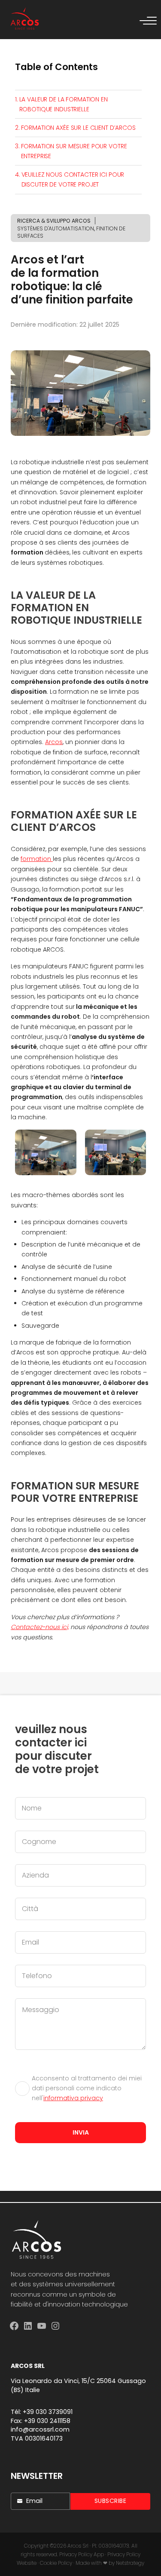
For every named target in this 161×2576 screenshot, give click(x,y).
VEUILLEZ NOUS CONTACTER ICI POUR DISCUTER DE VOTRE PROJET (73, 179)
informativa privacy (73, 2098)
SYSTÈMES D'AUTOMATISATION (56, 228)
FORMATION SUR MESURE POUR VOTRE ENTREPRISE (74, 151)
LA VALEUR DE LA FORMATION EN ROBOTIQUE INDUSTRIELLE (64, 104)
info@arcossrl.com (40, 2429)
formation (37, 859)
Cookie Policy (56, 2563)
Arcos (54, 742)
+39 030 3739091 (48, 2412)
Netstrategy (130, 2563)
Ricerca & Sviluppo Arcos (54, 221)
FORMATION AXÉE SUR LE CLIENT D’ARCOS (78, 128)
